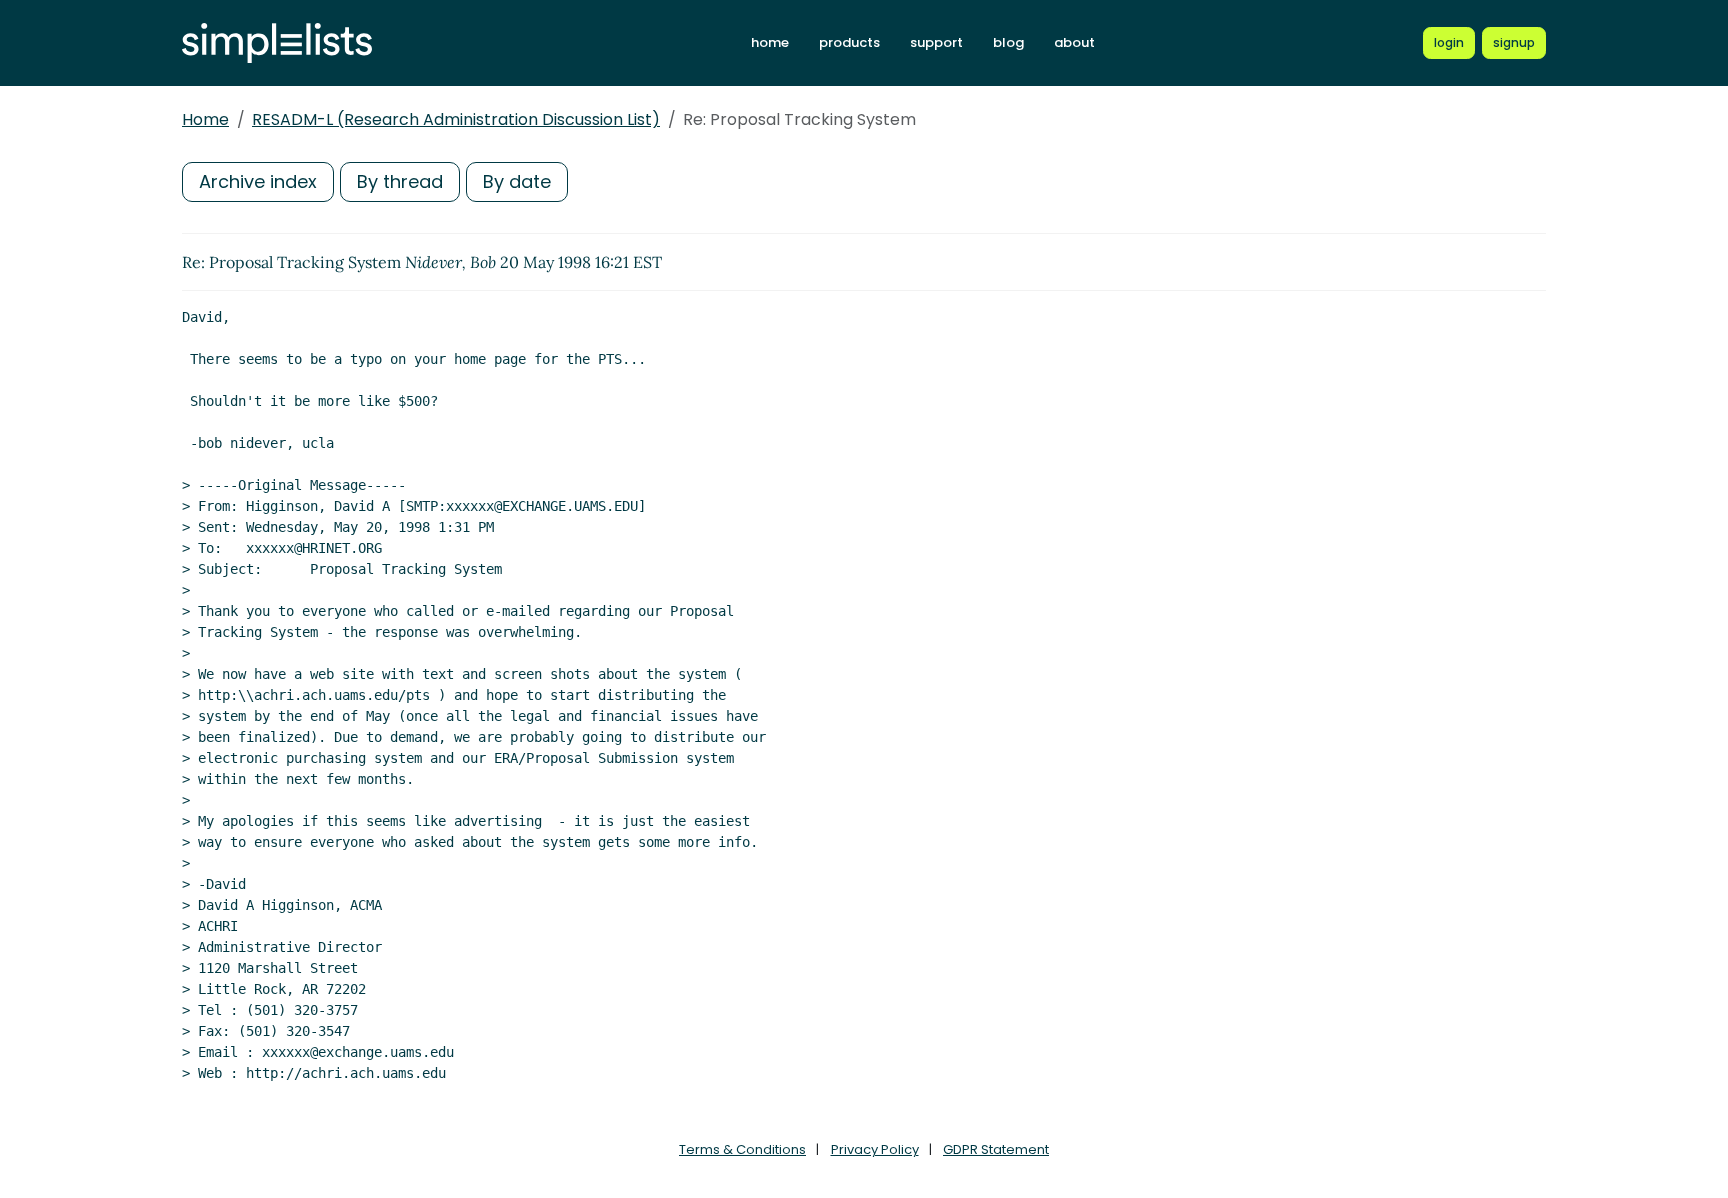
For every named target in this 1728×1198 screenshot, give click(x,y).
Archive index (258, 181)
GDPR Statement (996, 1149)
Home (205, 119)
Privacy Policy (875, 1149)
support (936, 42)
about (1074, 42)
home (770, 42)
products (849, 42)
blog (1008, 42)
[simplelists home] (277, 43)
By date (517, 181)
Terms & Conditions (742, 1149)
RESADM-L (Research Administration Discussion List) (456, 119)
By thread (400, 181)
